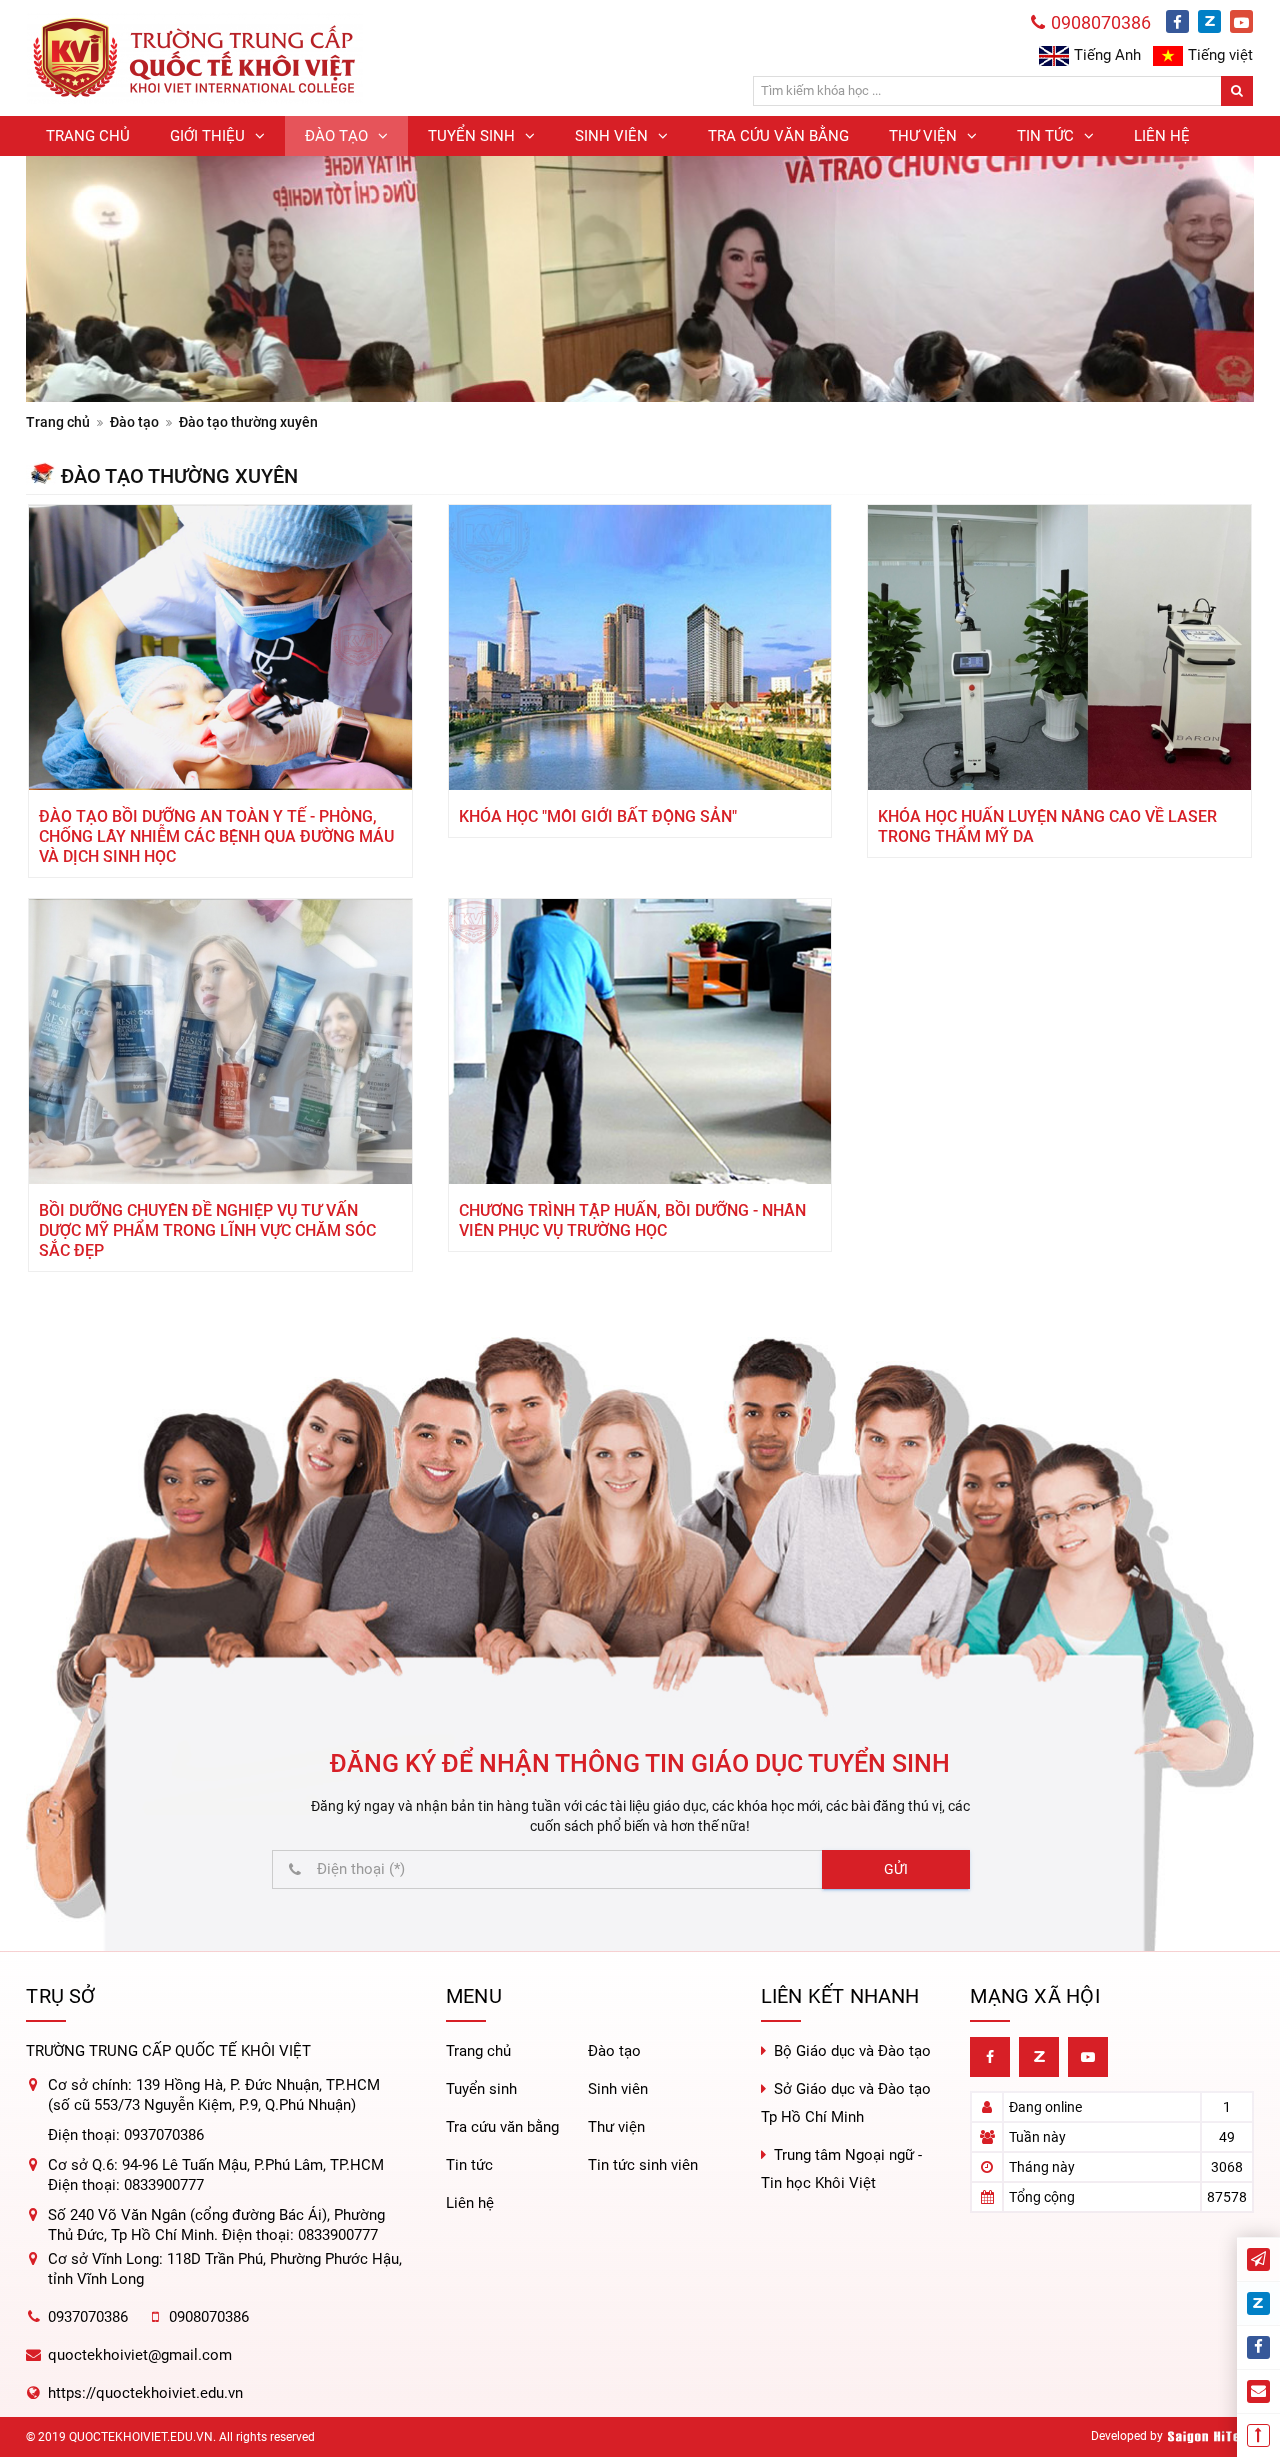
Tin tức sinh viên (643, 2165)
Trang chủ (58, 422)
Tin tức (469, 2165)
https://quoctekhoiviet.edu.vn (145, 2393)
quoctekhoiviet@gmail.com (140, 2355)
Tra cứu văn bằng (502, 2127)
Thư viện (616, 2127)
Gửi (896, 1869)
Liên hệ (470, 2203)
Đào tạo (134, 422)
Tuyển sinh (481, 2089)
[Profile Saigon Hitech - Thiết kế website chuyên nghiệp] (1211, 2437)
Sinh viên (618, 2089)
